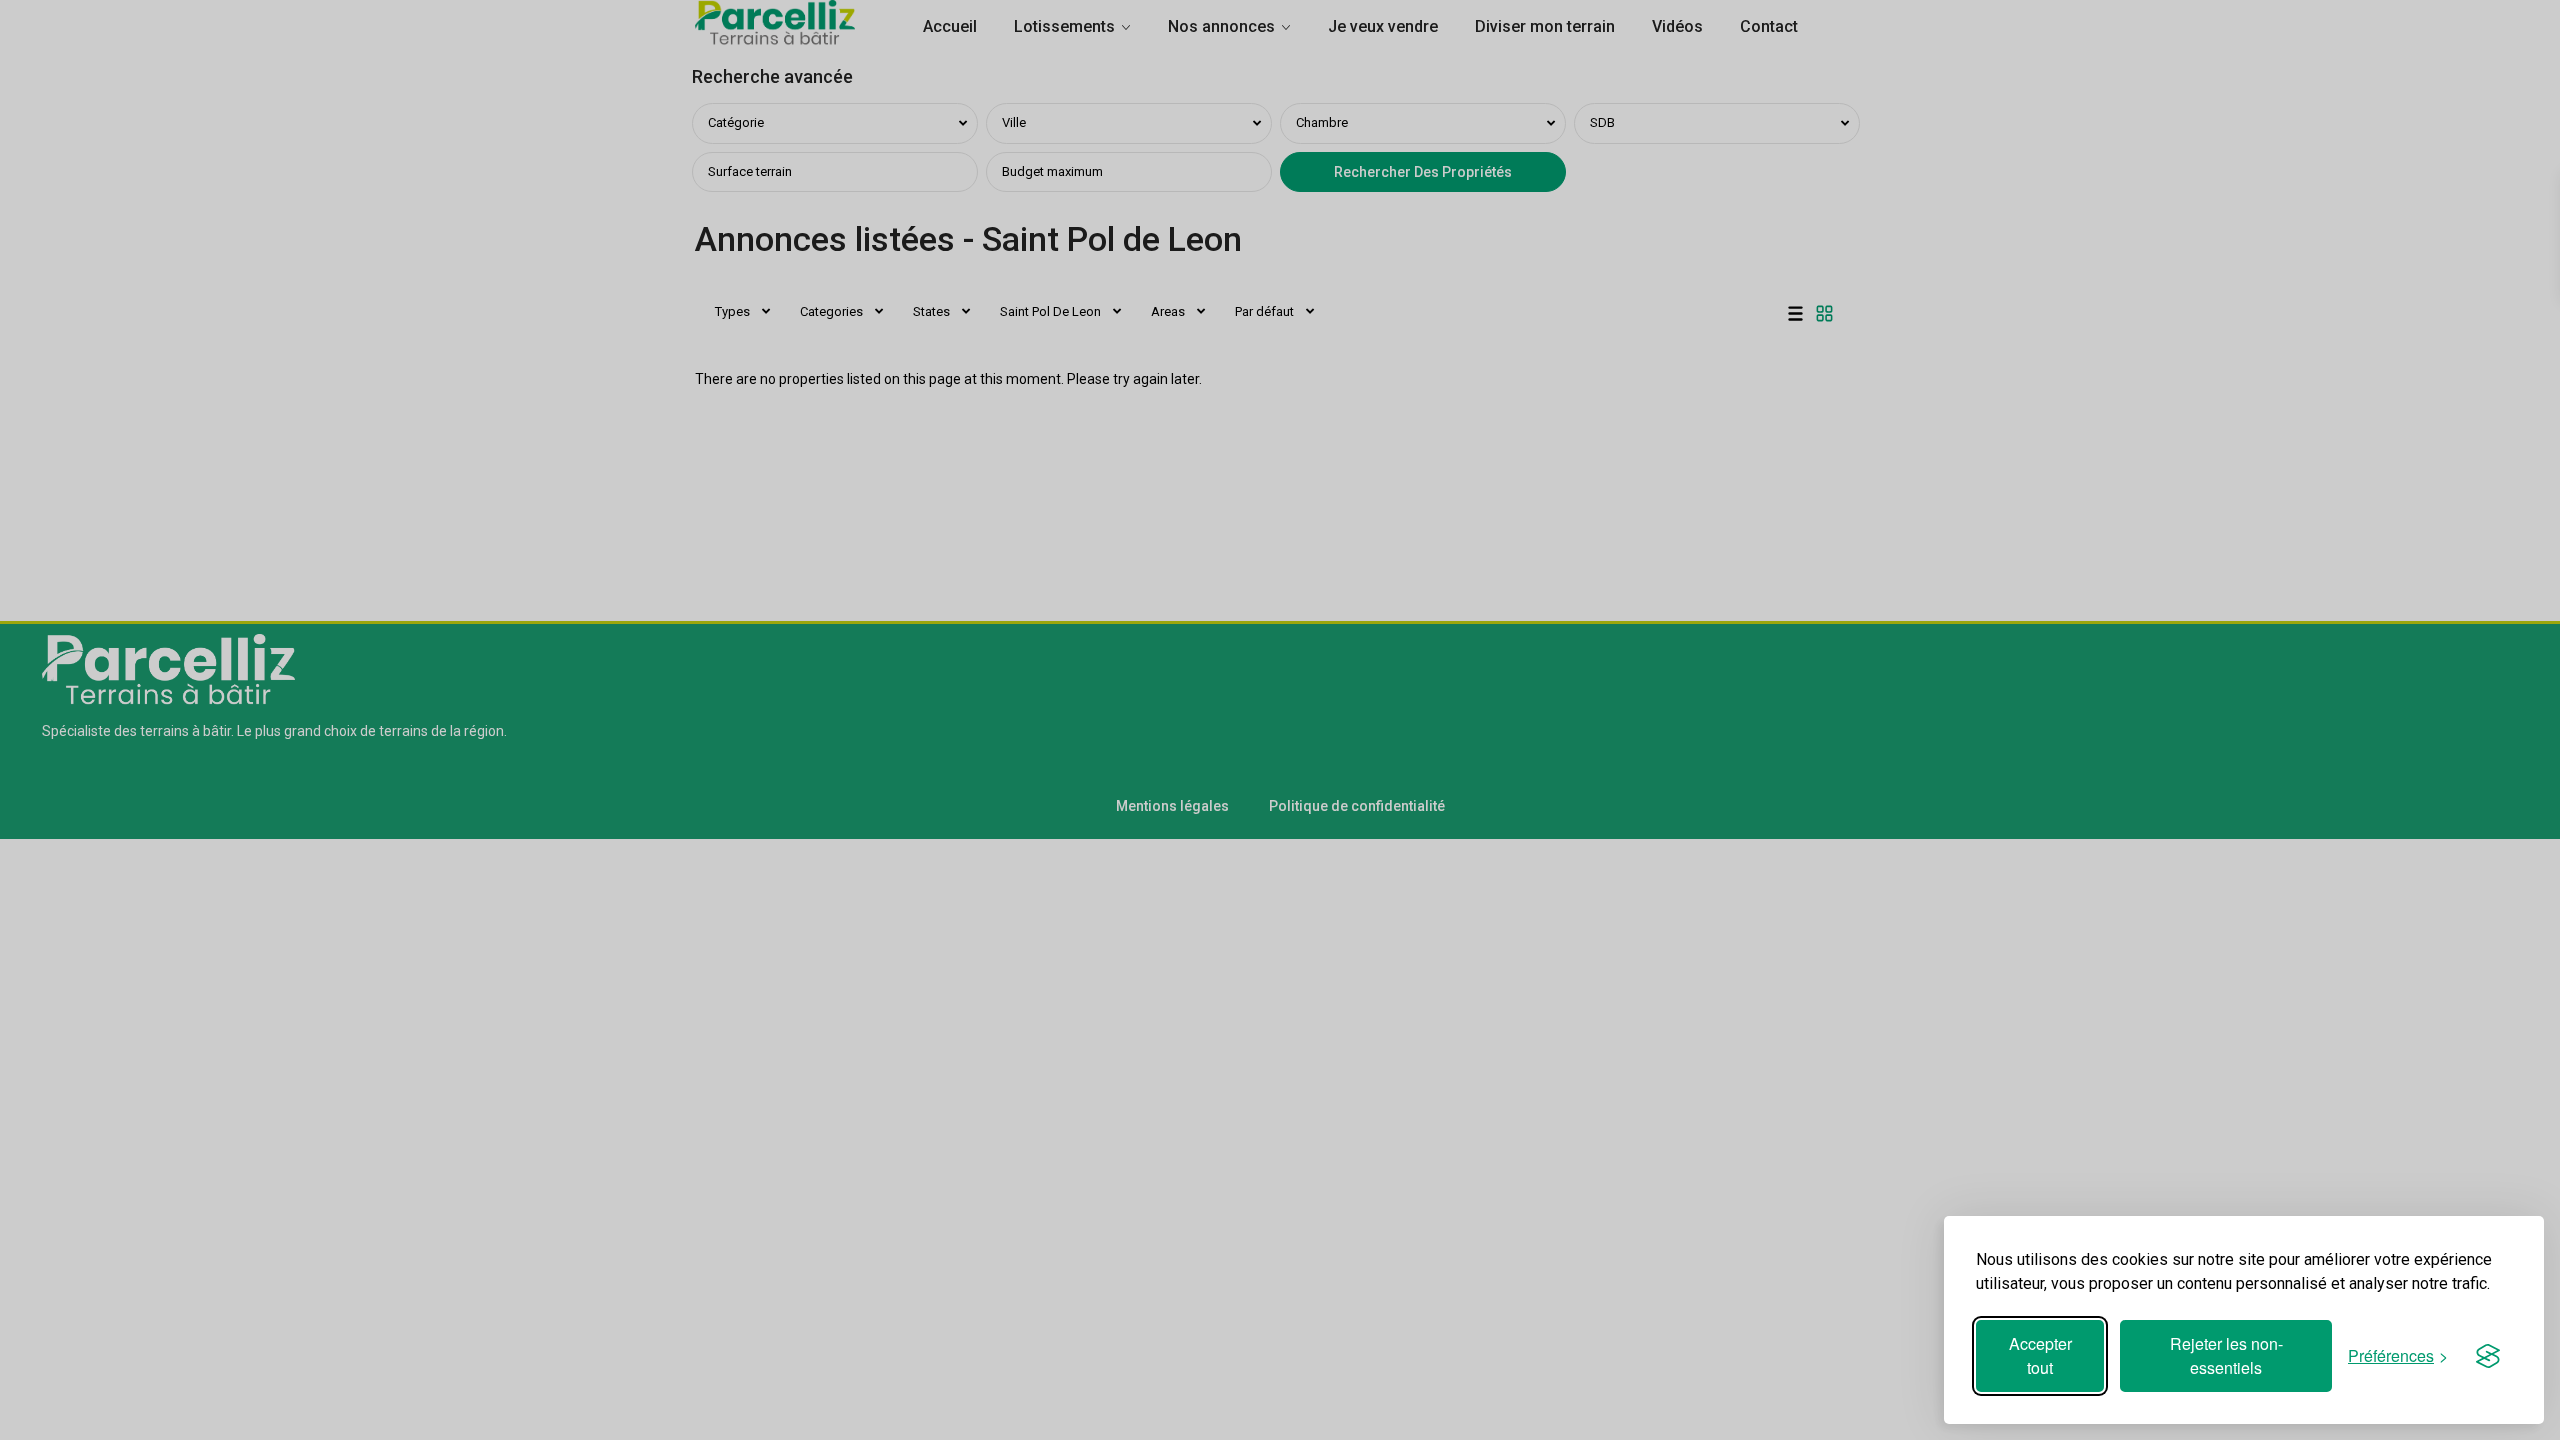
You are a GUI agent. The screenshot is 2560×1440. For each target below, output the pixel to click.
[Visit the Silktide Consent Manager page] (2488, 1356)
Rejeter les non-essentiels (2226, 1355)
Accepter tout (2040, 1355)
